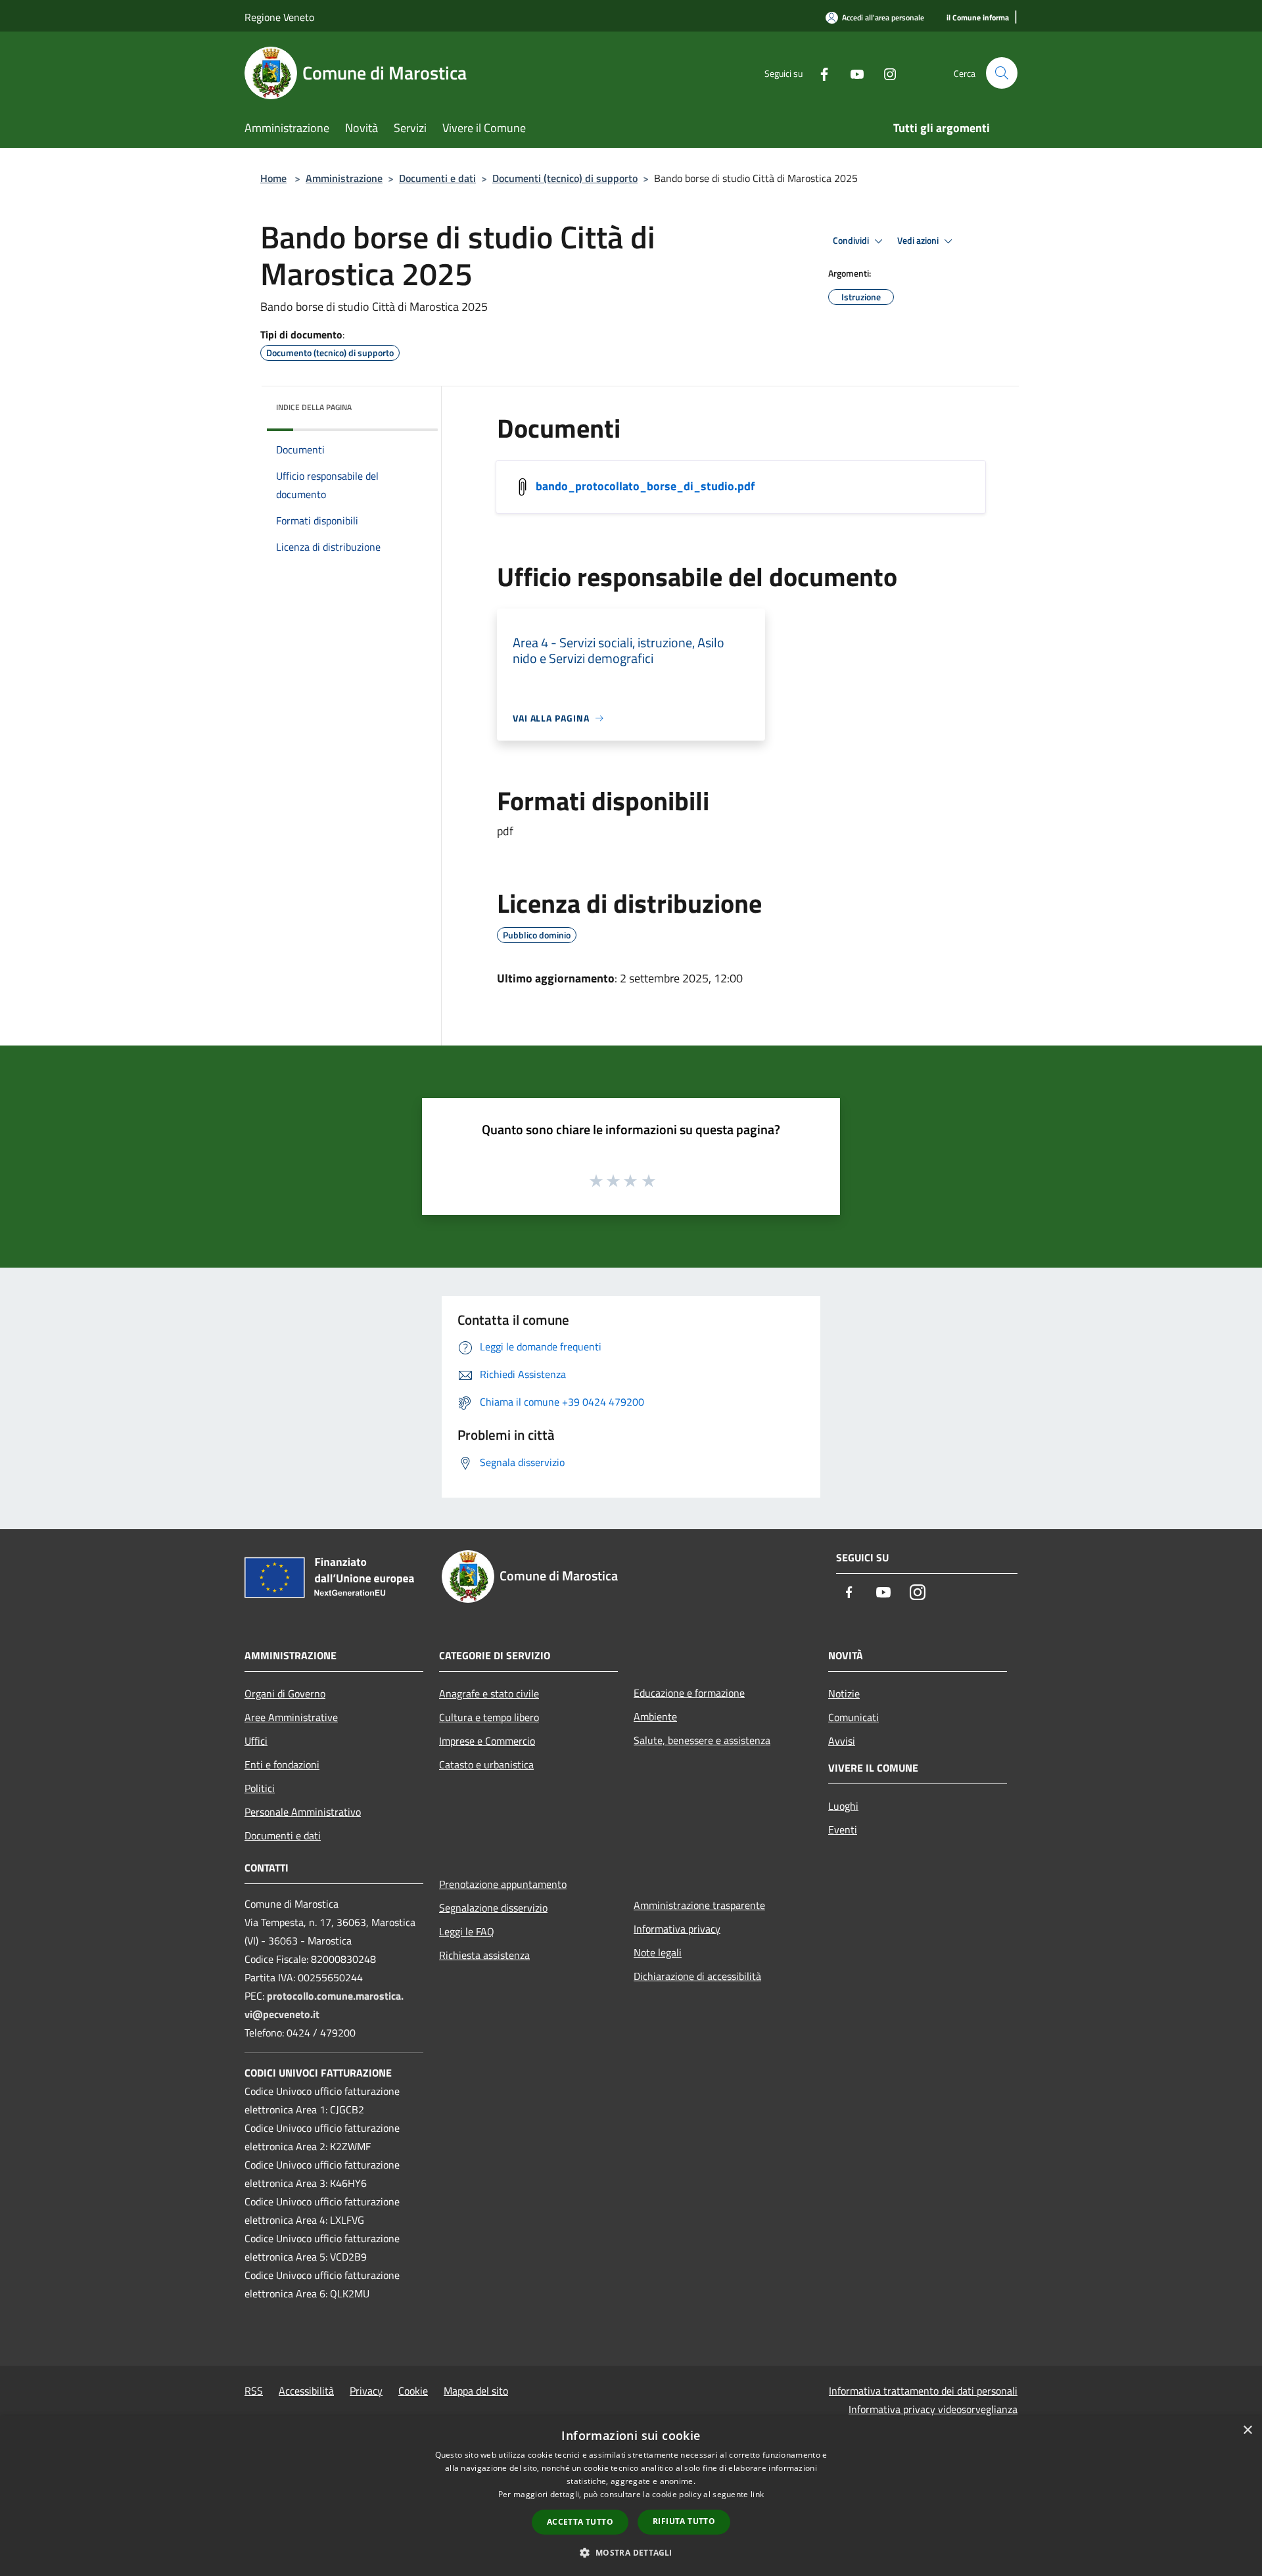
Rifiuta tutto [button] (684, 2521)
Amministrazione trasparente (699, 1905)
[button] (631, 2552)
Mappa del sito (476, 2391)
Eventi (843, 1829)
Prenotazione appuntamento (503, 1884)
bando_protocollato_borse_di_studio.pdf (645, 486)
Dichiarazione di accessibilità (697, 1976)
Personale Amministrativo (303, 1812)
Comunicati (853, 1717)
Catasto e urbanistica (486, 1764)
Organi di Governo (285, 1693)
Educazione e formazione (689, 1693)
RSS (254, 2391)
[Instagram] (885, 73)
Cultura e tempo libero (489, 1717)
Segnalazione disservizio (493, 1908)
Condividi (852, 241)
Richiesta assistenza (484, 1955)
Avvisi (842, 1741)
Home (273, 178)
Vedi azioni (919, 241)
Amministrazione (344, 178)
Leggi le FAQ (467, 1931)
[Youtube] (852, 73)
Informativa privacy (677, 1929)
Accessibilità (306, 2391)
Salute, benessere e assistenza (702, 1740)
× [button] (1247, 2430)
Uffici (256, 1741)
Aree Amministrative (291, 1717)
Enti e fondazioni (282, 1764)
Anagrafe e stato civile (489, 1693)
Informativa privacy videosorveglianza (933, 2409)
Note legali (658, 1952)
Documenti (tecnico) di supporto (565, 178)
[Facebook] (819, 73)
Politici (260, 1788)
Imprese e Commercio (487, 1741)
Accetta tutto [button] (580, 2522)
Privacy (366, 2391)
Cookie (413, 2391)
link (757, 2494)
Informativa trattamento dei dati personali (923, 2391)
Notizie (844, 1693)
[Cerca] (1002, 73)
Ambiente (655, 1716)
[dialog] (631, 2496)
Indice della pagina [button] (314, 407)
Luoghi (843, 1806)
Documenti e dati (437, 178)
